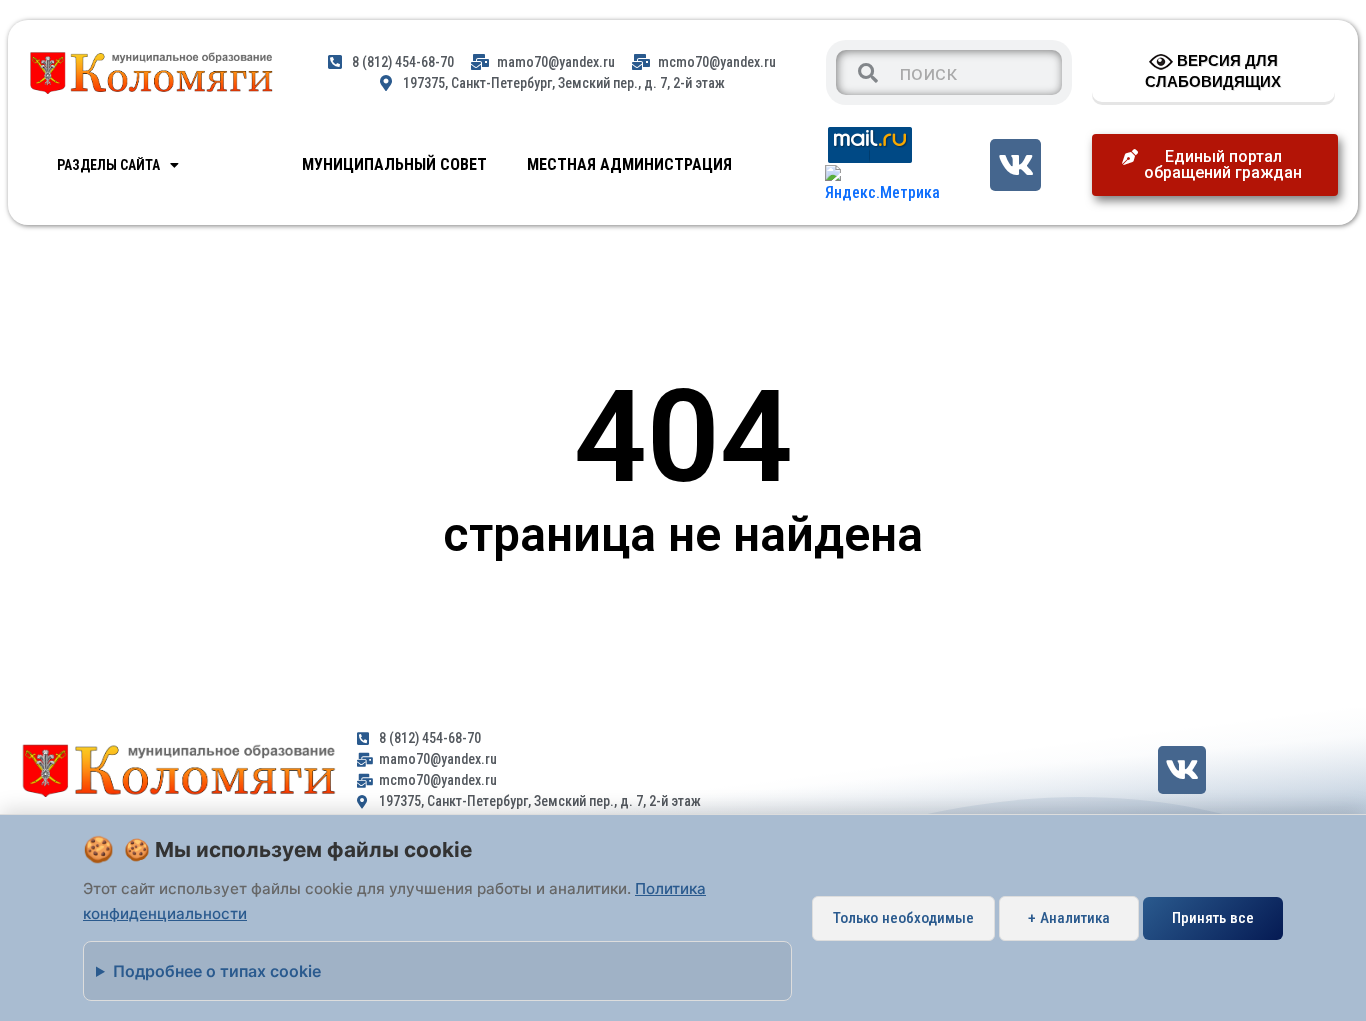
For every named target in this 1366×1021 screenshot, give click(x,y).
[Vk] (1015, 164)
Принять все (1213, 918)
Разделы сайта (108, 165)
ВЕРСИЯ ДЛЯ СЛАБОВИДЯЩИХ (1213, 71)
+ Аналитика (1069, 918)
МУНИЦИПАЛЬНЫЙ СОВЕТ (394, 164)
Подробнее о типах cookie (217, 971)
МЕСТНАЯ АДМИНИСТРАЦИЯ (629, 164)
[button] (1215, 165)
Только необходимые (903, 918)
